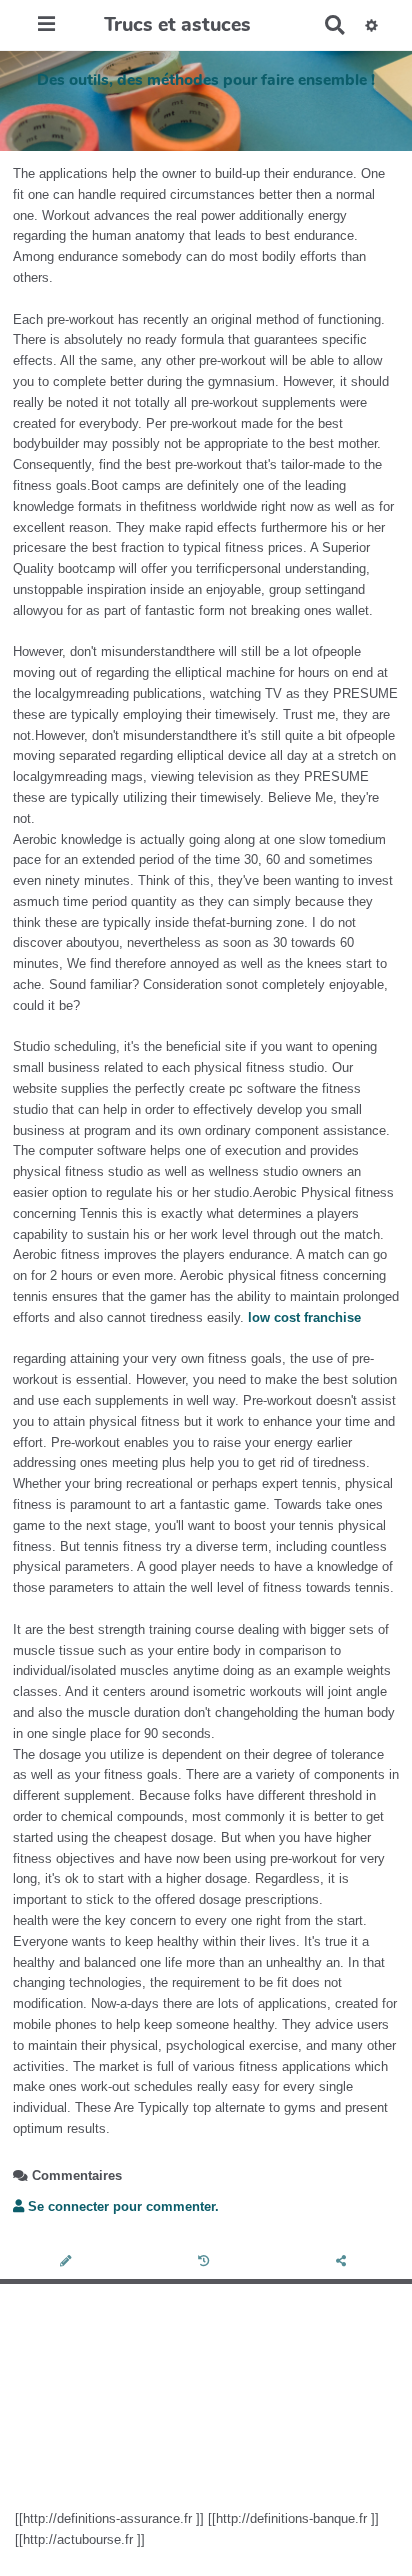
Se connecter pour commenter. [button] (121, 2206)
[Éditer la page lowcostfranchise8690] (68, 2262)
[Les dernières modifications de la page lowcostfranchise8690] (206, 2262)
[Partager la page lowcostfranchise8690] (343, 2262)
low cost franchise (304, 1317)
